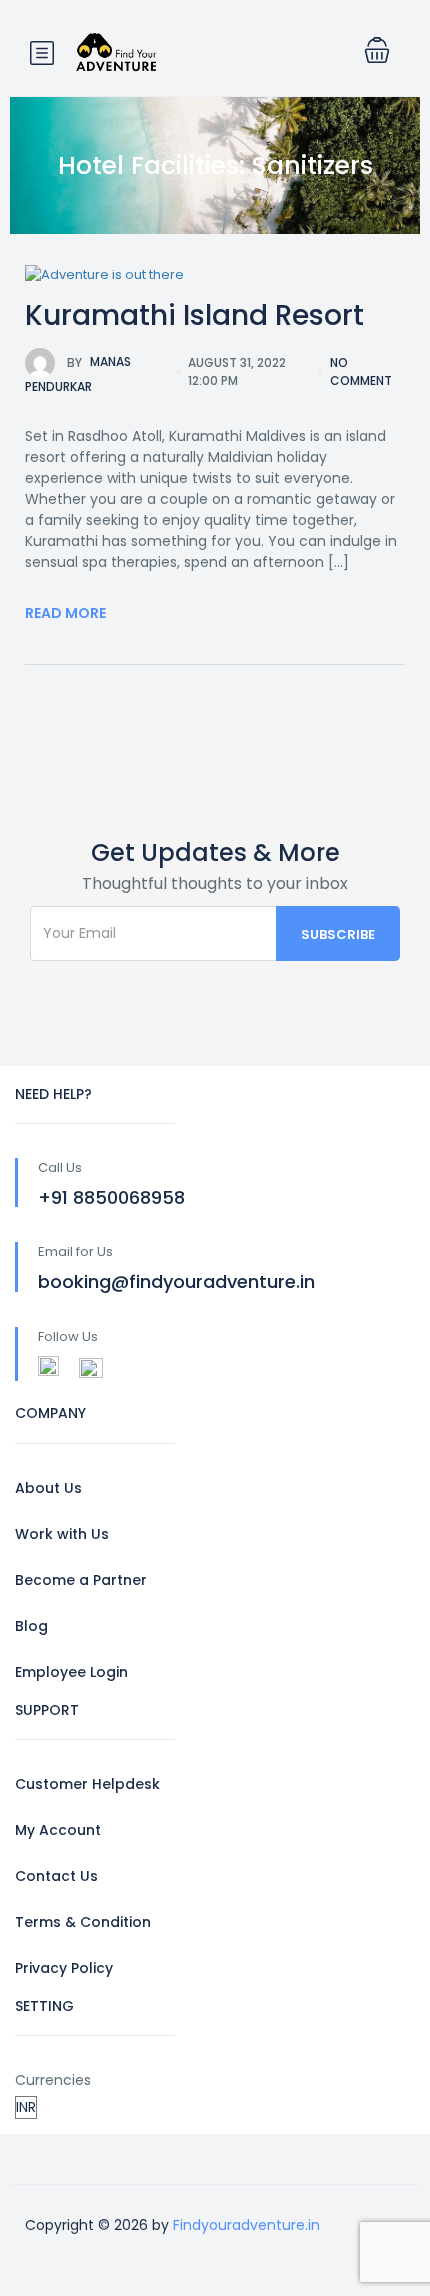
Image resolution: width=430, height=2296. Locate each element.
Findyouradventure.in (246, 2225)
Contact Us (56, 1876)
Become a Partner (81, 1580)
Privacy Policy (64, 1968)
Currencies (53, 2080)
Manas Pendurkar (78, 375)
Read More (65, 613)
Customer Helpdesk (87, 1784)
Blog (31, 1626)
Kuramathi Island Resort (194, 315)
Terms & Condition (83, 1922)
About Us (48, 1488)
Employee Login (71, 1672)
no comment (361, 371)
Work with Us (62, 1534)
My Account (58, 1830)
